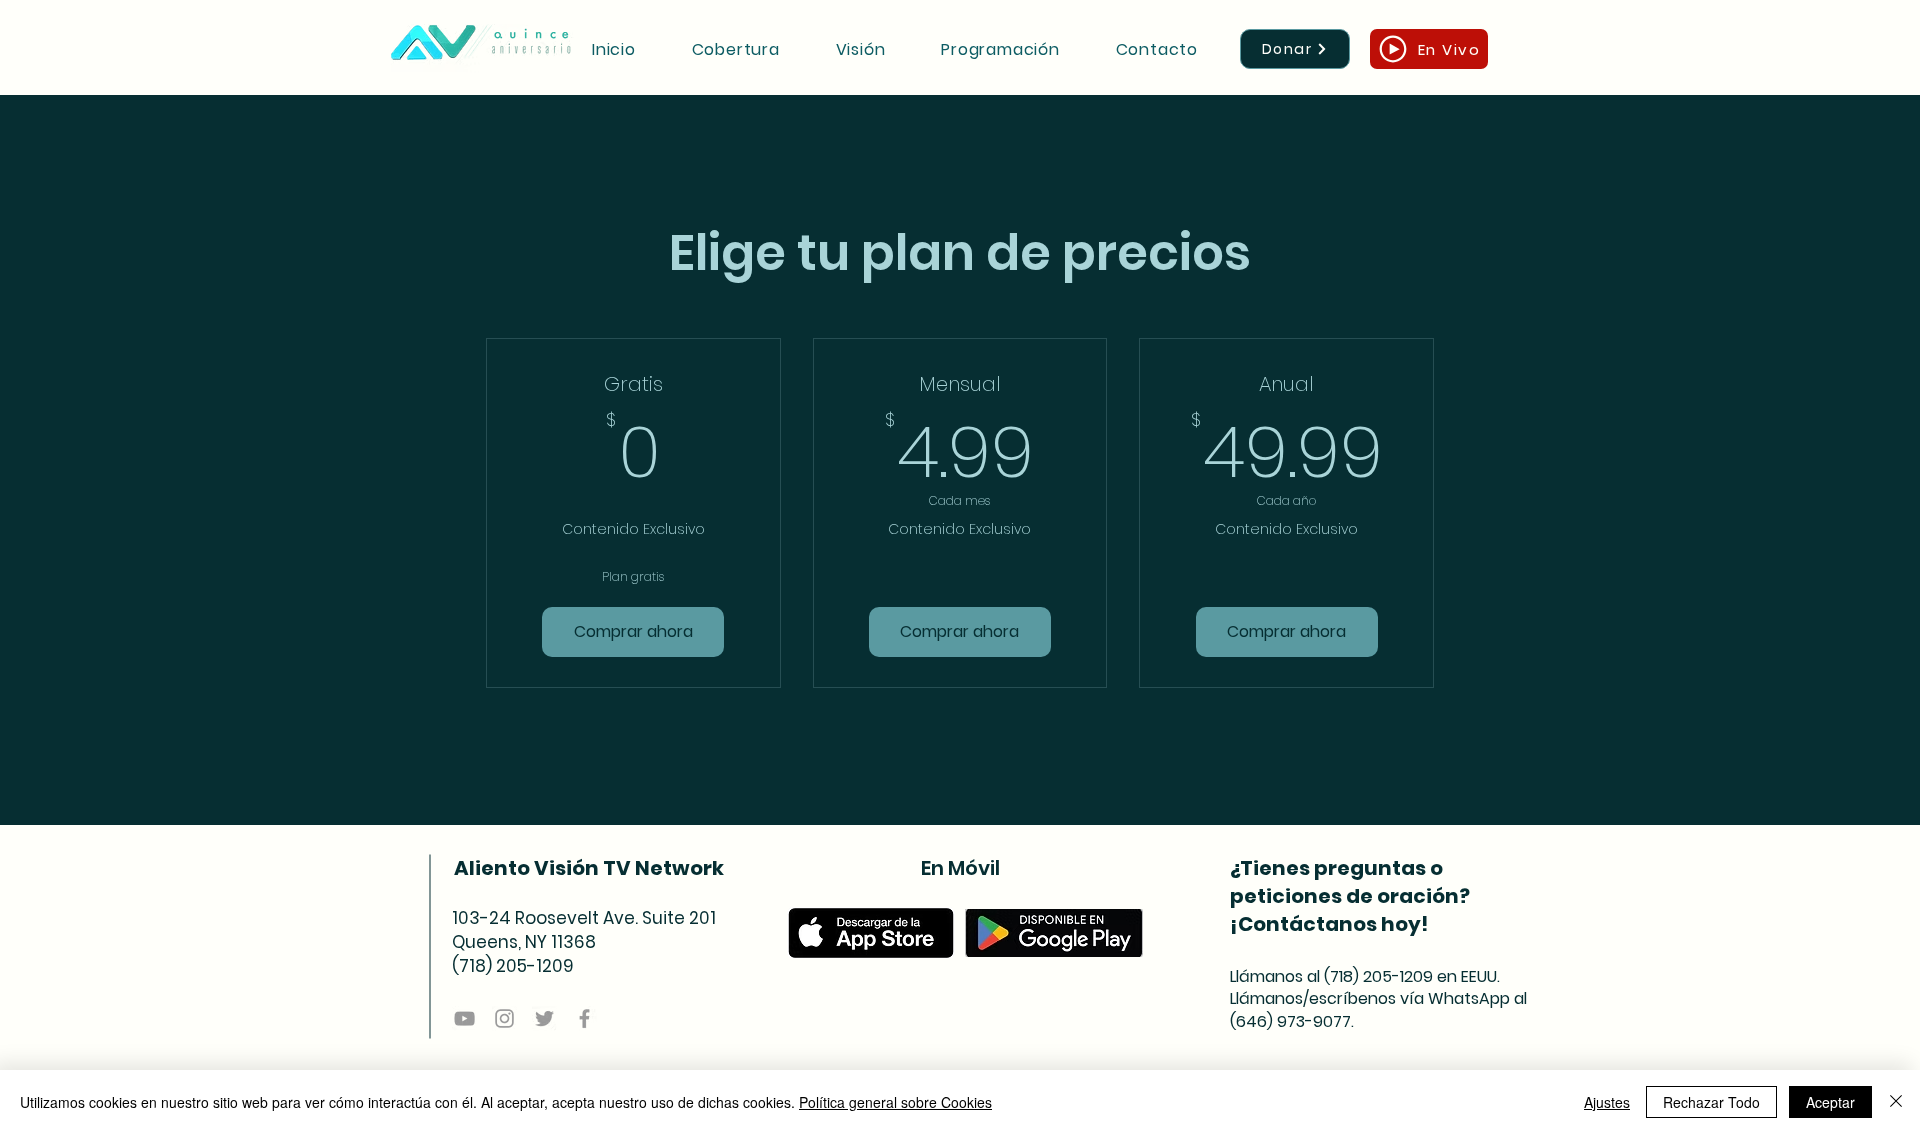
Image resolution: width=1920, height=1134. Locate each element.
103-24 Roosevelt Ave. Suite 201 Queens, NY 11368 (584, 930)
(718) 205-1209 (513, 966)
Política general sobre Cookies (895, 1102)
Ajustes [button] (1607, 1102)
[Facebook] (584, 1018)
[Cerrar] (1896, 1102)
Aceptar (1830, 1102)
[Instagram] (504, 1018)
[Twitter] (544, 1018)
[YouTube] (464, 1018)
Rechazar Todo (1711, 1102)
